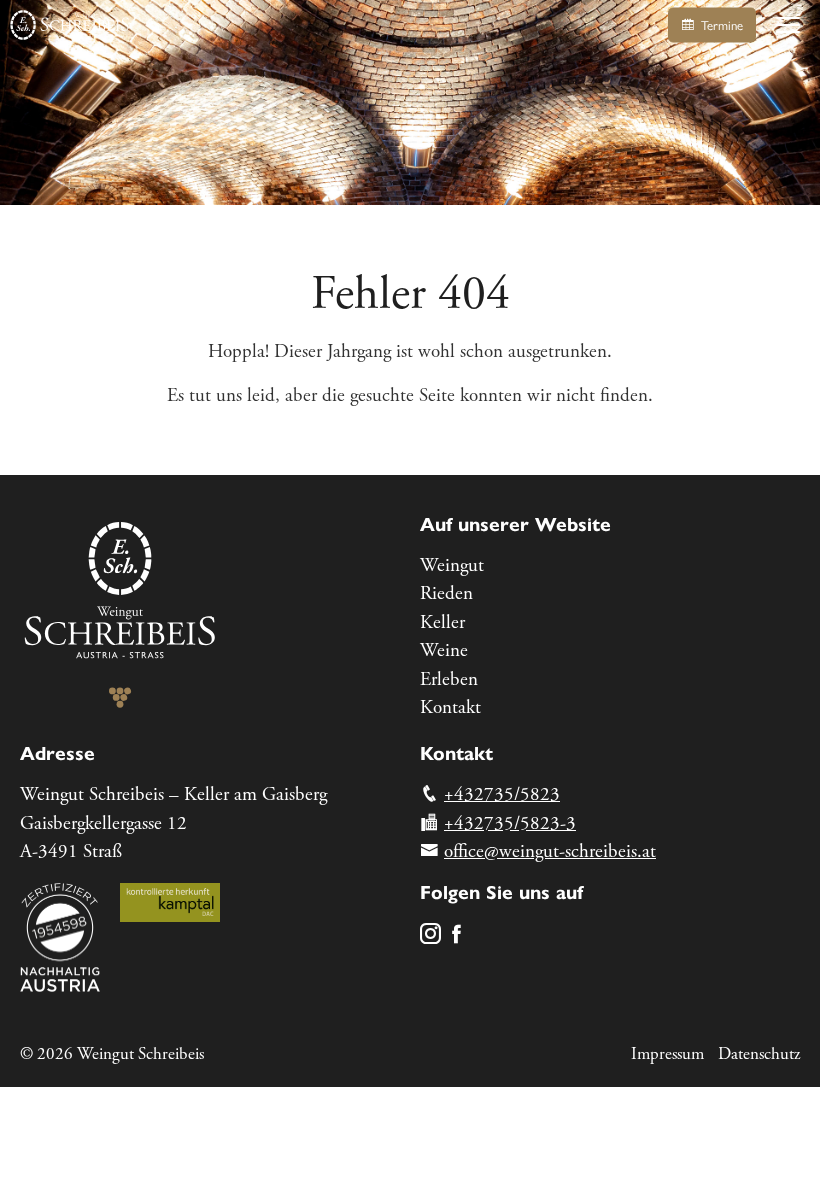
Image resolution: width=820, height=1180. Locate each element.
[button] (788, 25)
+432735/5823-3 (510, 824)
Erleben (449, 680)
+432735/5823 (502, 795)
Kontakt (450, 708)
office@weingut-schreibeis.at (550, 852)
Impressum (667, 1054)
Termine (720, 25)
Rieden (446, 594)
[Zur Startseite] (70, 25)
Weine (444, 651)
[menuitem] (610, 566)
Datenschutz (759, 1054)
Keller (442, 623)
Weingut (452, 566)
